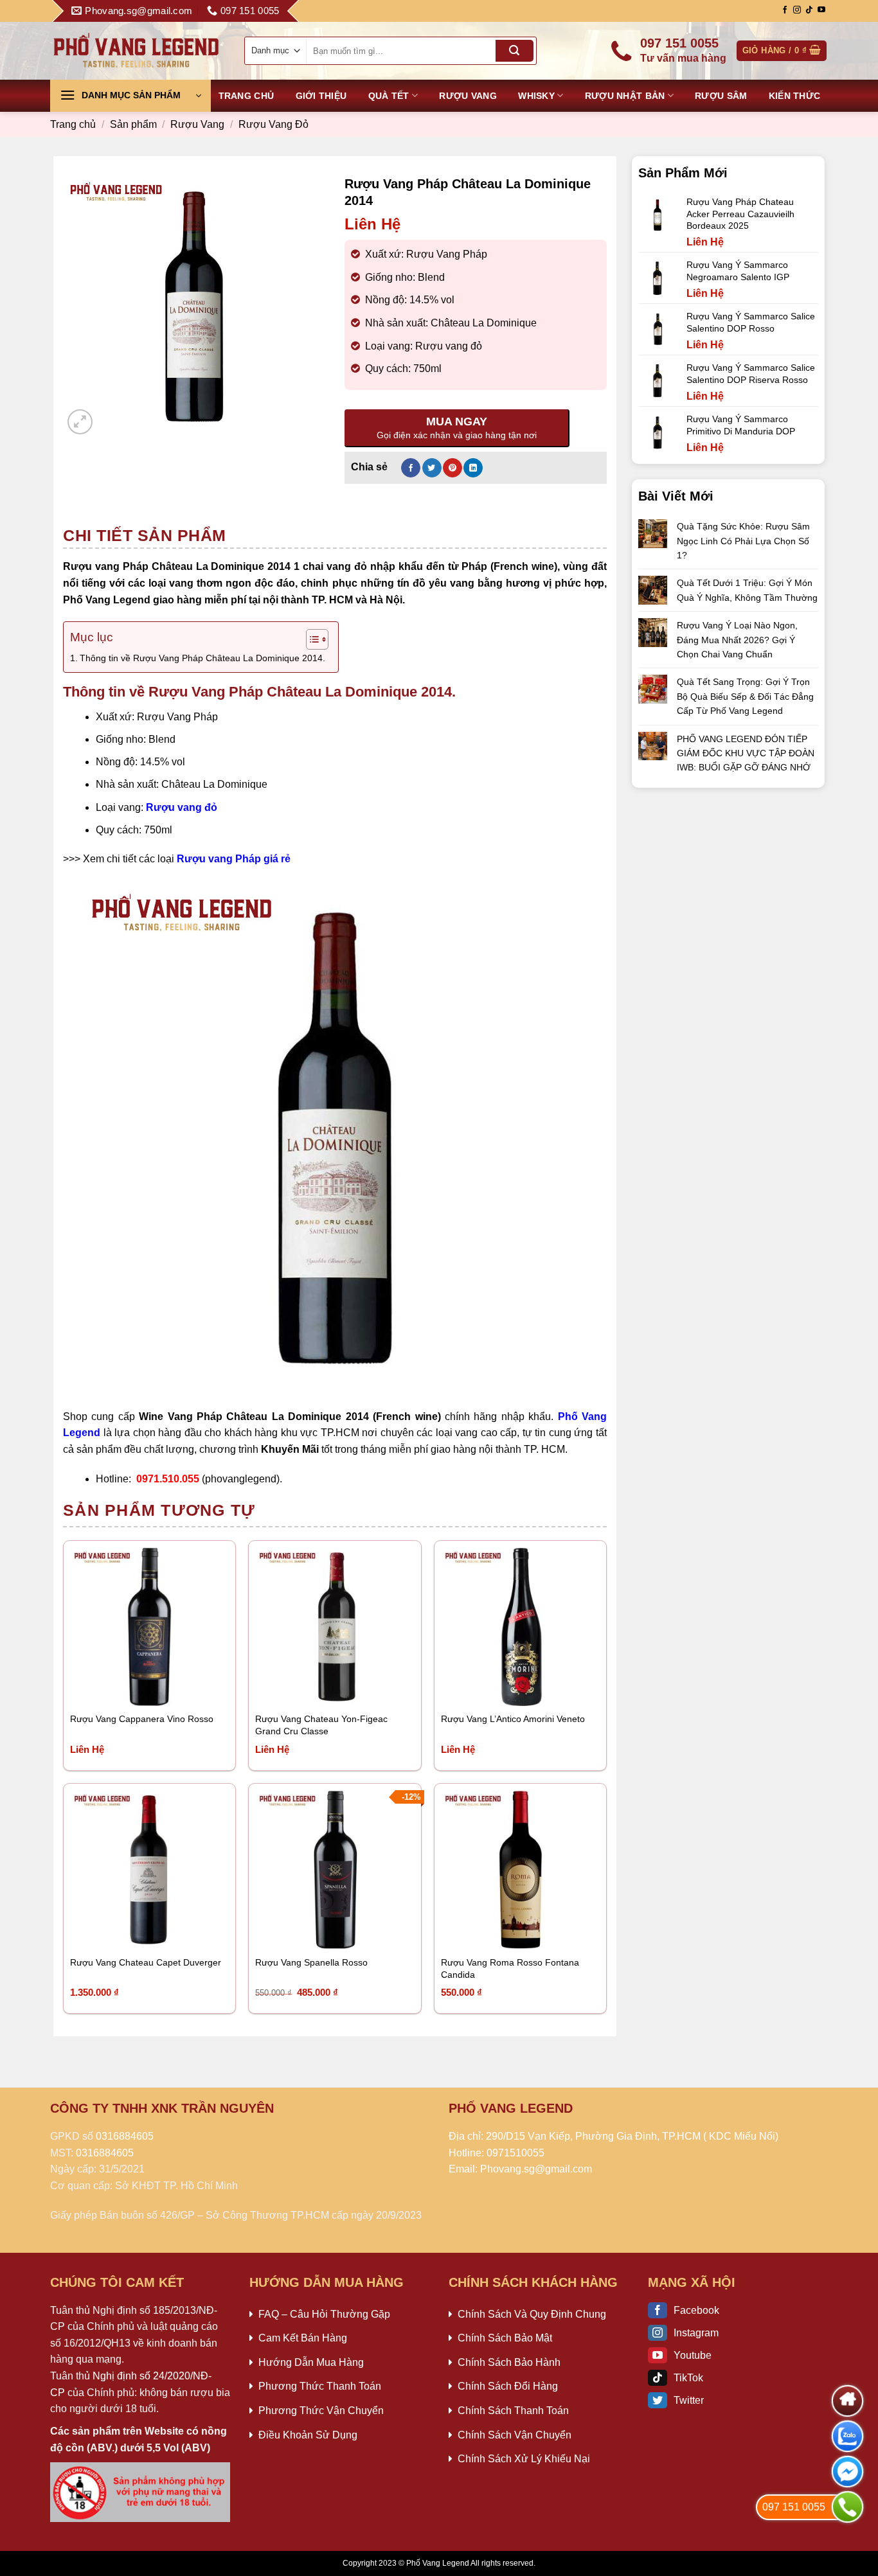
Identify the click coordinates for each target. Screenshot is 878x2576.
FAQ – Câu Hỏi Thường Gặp (324, 2314)
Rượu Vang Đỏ (273, 124)
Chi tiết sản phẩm (145, 535)
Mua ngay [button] (103, 1931)
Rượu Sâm (721, 96)
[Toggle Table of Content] (311, 639)
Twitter (689, 2400)
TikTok (688, 2378)
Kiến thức (795, 96)
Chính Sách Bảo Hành (509, 2362)
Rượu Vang (468, 96)
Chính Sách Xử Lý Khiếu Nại (524, 2459)
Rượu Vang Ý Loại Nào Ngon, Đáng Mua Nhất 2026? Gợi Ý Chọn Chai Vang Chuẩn (737, 640)
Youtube (693, 2355)
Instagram (696, 2333)
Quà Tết (389, 96)
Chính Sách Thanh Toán (513, 2411)
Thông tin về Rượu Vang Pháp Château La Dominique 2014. (202, 658)
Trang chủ (246, 96)
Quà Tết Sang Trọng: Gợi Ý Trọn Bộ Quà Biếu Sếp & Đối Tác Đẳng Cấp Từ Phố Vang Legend (745, 696)
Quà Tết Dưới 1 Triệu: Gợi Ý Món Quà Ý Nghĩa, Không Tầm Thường (747, 590)
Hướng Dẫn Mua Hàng (311, 2362)
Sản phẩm (133, 124)
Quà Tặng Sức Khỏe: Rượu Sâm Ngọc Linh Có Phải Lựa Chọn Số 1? (743, 541)
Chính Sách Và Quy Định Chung (532, 2314)
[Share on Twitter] (432, 468)
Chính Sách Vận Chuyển (515, 2435)
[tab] (145, 535)
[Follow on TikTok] (809, 10)
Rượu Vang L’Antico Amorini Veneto (513, 1719)
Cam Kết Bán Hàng (303, 2338)
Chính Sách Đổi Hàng (508, 2386)
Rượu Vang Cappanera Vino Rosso (142, 1719)
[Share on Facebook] (411, 468)
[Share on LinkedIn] (473, 468)
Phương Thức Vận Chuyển (321, 2411)
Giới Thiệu (321, 96)
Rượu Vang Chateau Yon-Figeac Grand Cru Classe (321, 1725)
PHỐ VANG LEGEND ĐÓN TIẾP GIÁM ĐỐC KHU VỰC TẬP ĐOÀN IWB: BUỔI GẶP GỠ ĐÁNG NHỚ (746, 753)
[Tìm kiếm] (514, 51)
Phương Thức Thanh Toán (320, 2386)
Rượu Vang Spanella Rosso (311, 1962)
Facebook (696, 2310)
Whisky (536, 96)
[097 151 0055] (847, 2507)
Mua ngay (103, 1688)
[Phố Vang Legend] (137, 50)
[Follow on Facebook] (785, 10)
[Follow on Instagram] (797, 10)
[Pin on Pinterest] (452, 468)
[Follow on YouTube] (821, 10)
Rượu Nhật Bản (625, 96)
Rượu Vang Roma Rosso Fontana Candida (510, 1968)
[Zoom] (80, 422)
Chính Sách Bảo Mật (505, 2338)
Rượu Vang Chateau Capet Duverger (146, 1962)
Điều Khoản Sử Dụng (308, 2435)
